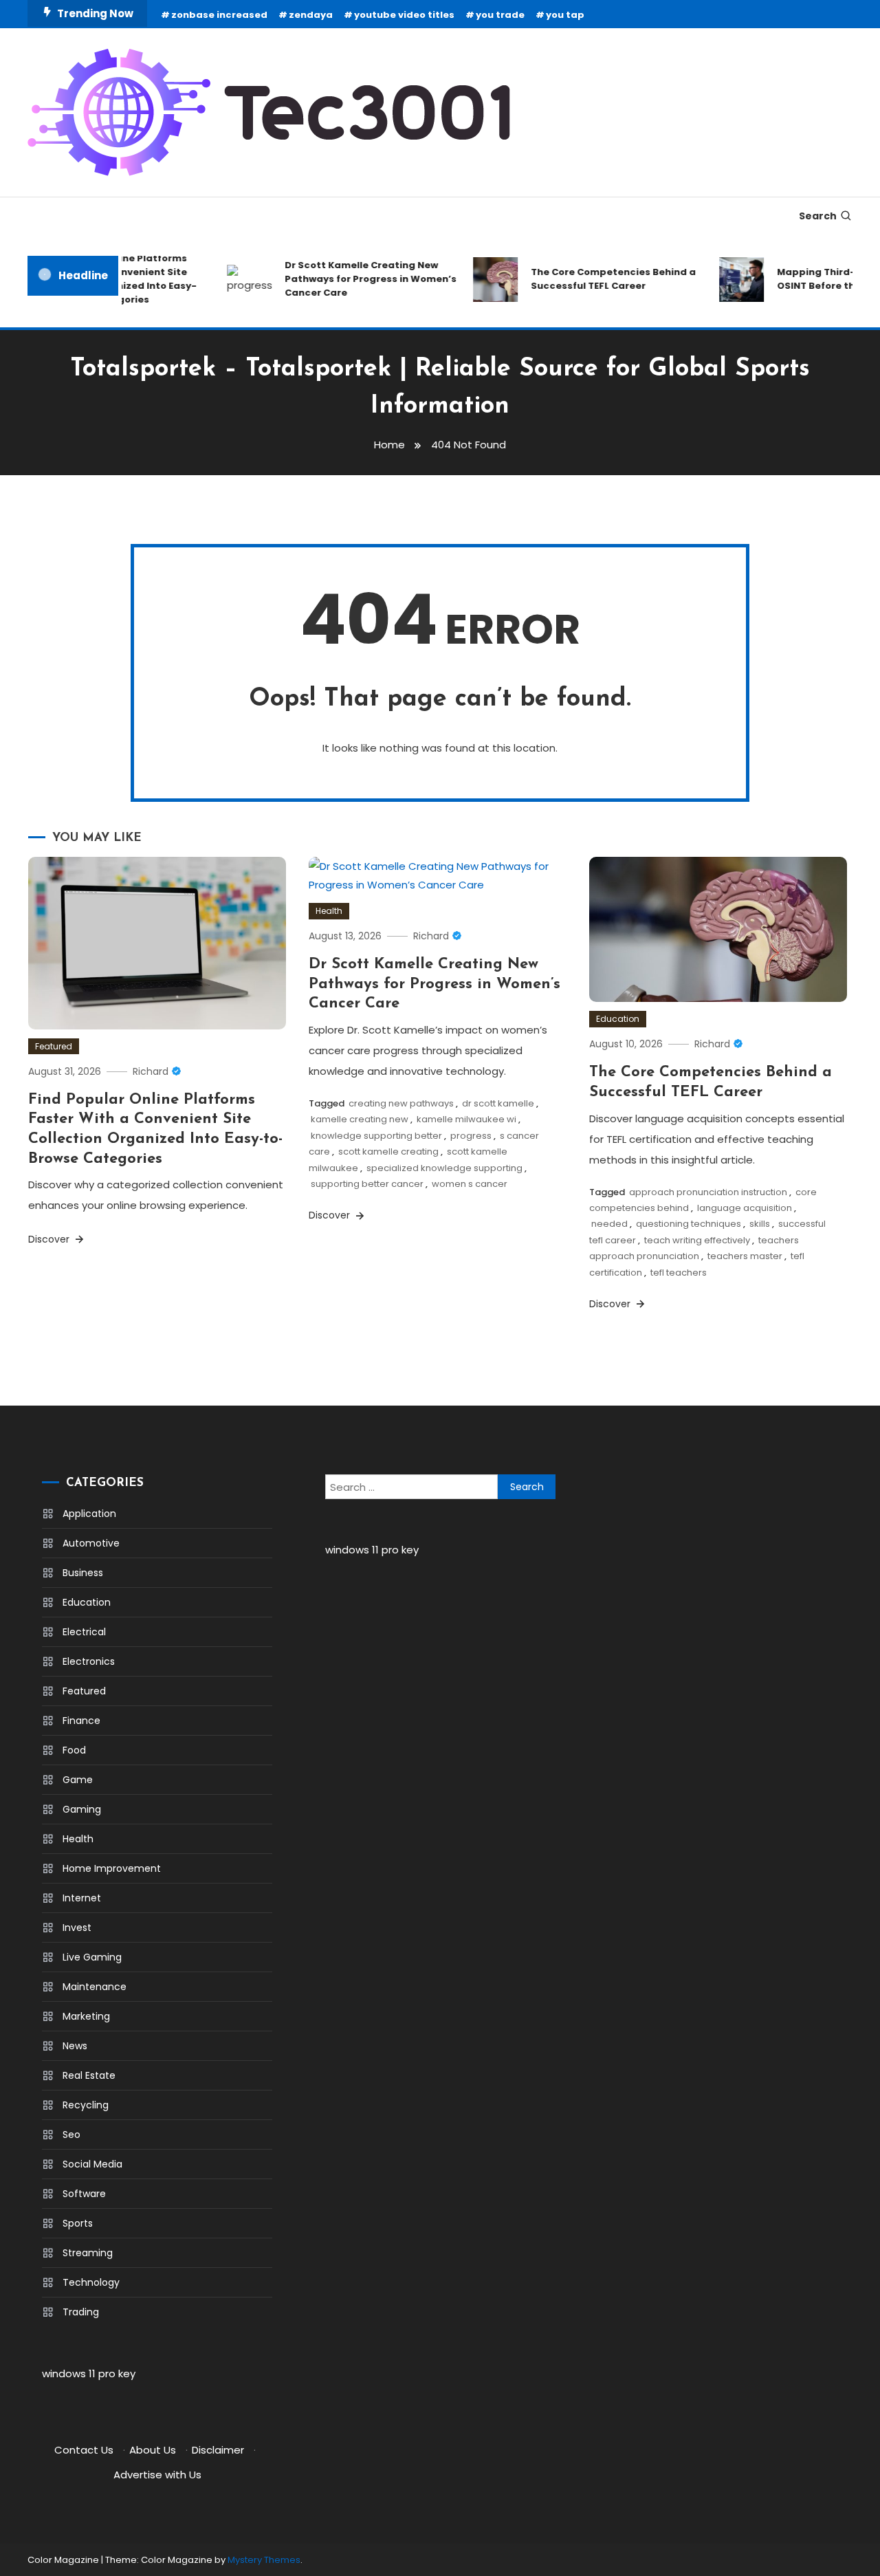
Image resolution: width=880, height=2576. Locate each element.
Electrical (84, 1632)
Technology (91, 2282)
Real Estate (89, 2075)
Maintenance (95, 1987)
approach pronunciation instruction (708, 1192)
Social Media (92, 2164)
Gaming (82, 1809)
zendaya (311, 15)
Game (78, 1780)
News (75, 2046)
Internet (82, 1898)
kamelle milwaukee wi (466, 1119)
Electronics (89, 1661)
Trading (81, 2312)
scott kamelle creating (388, 1151)
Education (618, 1019)
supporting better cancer (367, 1184)
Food (74, 1750)
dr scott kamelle (498, 1103)
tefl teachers (679, 1273)
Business (83, 1573)
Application (89, 1514)
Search (818, 216)
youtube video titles (404, 15)
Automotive (91, 1543)
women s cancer (470, 1184)
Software (84, 2194)
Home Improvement (112, 1868)
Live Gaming (92, 1957)
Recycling (86, 2105)
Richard (151, 1071)
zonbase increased (219, 15)
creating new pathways (401, 1103)
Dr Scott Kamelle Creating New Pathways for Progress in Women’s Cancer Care (355, 279)
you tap (565, 15)
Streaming (88, 2253)
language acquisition (745, 1208)
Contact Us (84, 2450)
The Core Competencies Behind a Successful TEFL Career (598, 279)
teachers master (745, 1256)
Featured (54, 1046)
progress (471, 1136)
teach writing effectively (697, 1240)
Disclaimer (218, 2450)
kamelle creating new (360, 1119)
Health (329, 911)
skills (760, 1224)
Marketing (86, 2016)
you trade (500, 15)
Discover (50, 1239)
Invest (77, 1928)
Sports (78, 2223)
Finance (81, 1721)
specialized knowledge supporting (444, 1168)
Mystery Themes (264, 2560)
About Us (153, 2450)
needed (609, 1224)
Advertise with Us (157, 2475)
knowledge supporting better (376, 1136)
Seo (71, 2135)
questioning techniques (689, 1224)
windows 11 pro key (89, 2373)
